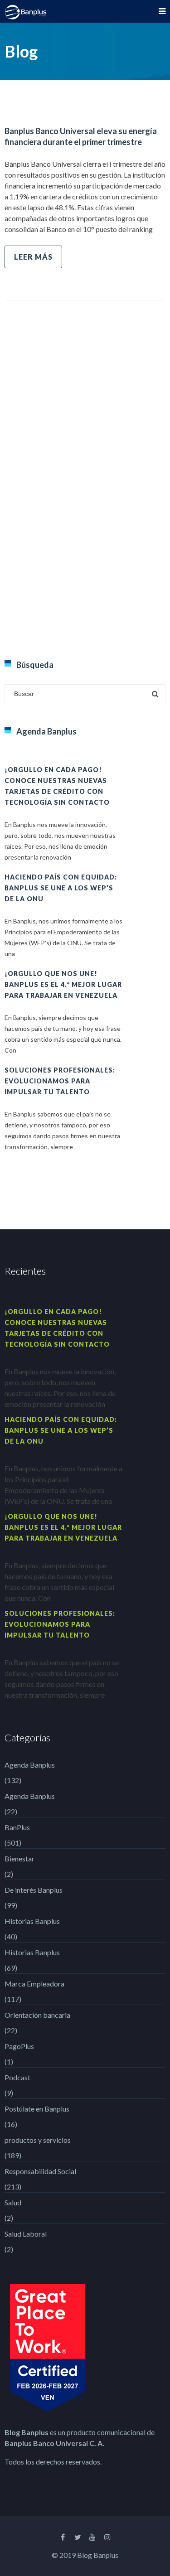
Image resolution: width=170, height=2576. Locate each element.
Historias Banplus (32, 1921)
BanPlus (17, 1827)
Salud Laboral (26, 2234)
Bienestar (19, 1858)
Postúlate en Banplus (37, 2109)
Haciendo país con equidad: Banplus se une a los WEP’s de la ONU (61, 888)
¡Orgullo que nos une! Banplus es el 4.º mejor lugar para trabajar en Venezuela (63, 984)
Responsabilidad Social (40, 2171)
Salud (13, 2202)
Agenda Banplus (30, 1765)
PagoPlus (19, 2046)
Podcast (17, 2077)
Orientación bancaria (37, 2015)
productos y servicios (38, 2140)
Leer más (33, 257)
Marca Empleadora (34, 1984)
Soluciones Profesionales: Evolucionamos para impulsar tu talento (60, 1081)
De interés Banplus (34, 1890)
